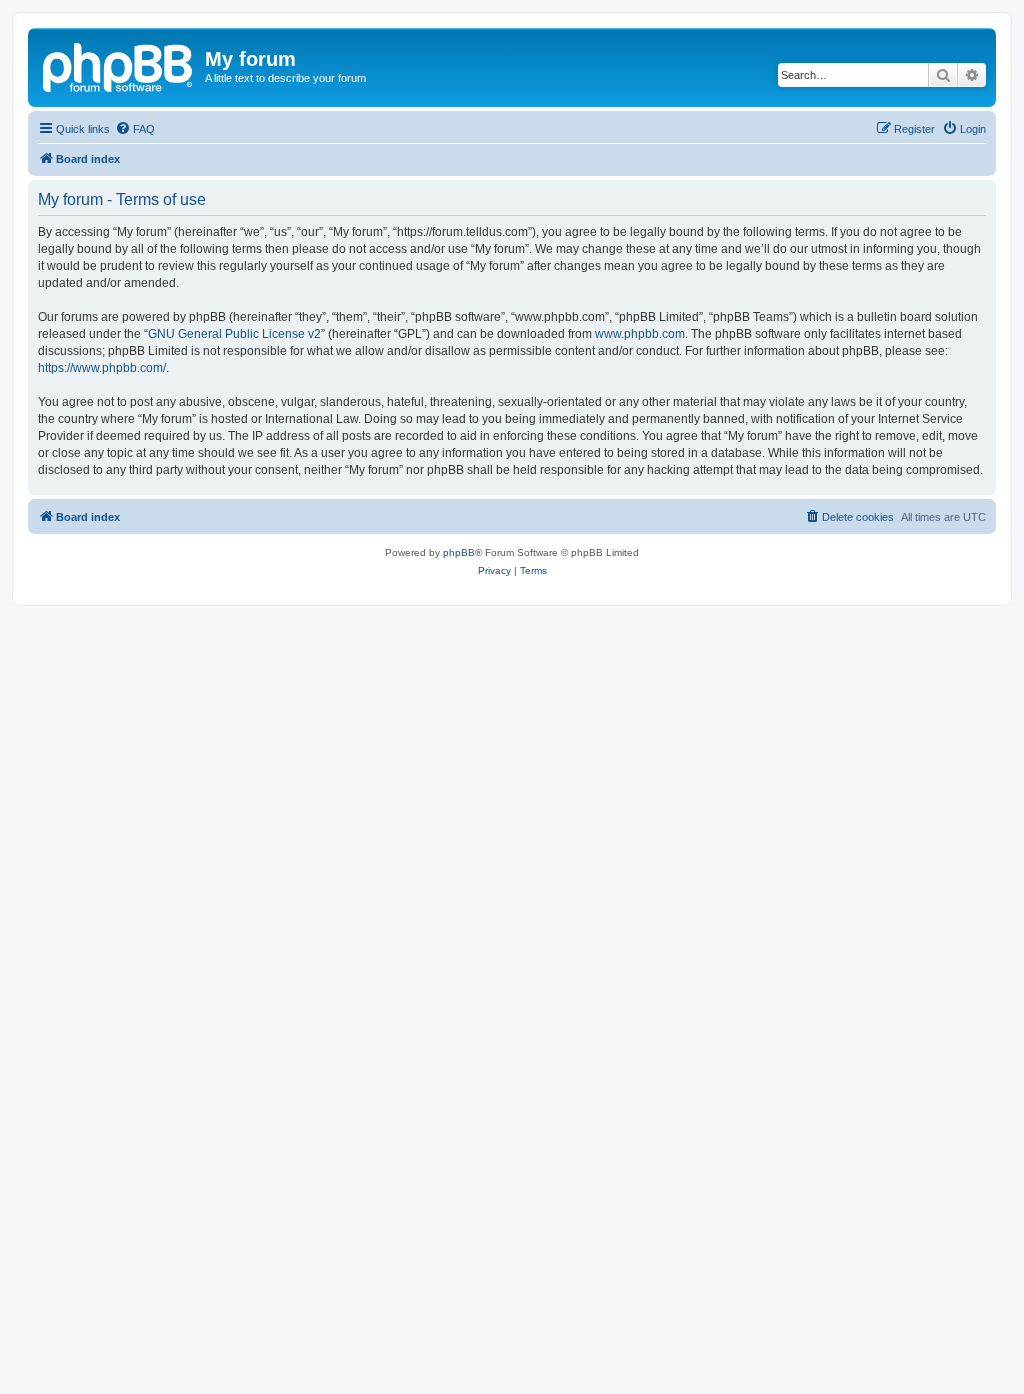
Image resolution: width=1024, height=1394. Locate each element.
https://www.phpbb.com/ (102, 368)
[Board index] (119, 65)
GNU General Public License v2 (234, 334)
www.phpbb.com (640, 334)
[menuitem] (135, 129)
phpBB (459, 552)
